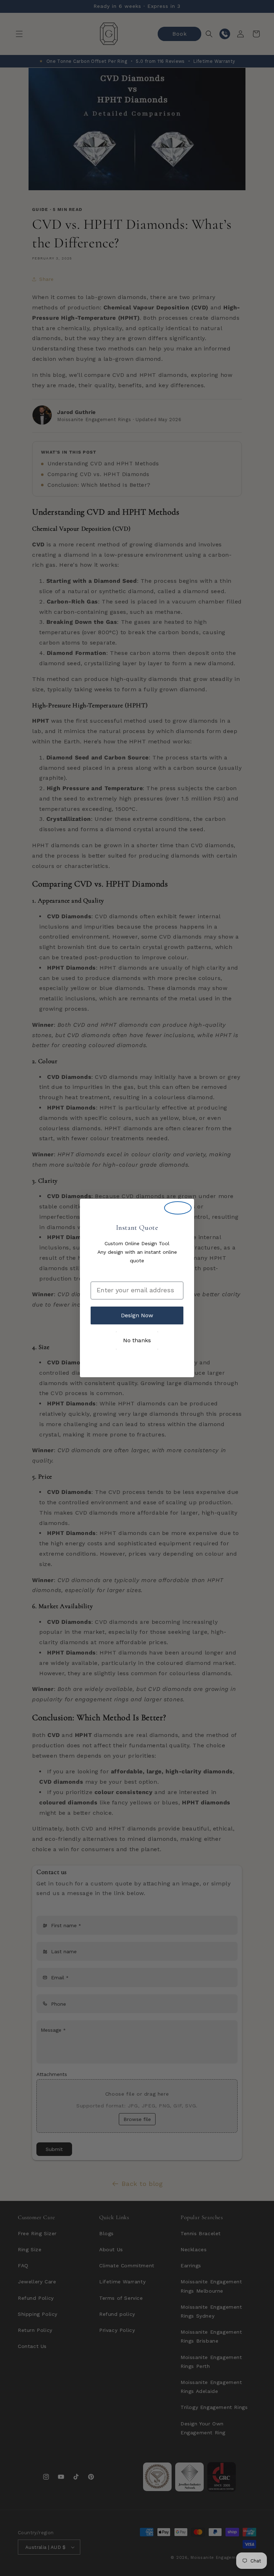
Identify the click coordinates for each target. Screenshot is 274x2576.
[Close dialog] (178, 1208)
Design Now (137, 1315)
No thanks (137, 1340)
